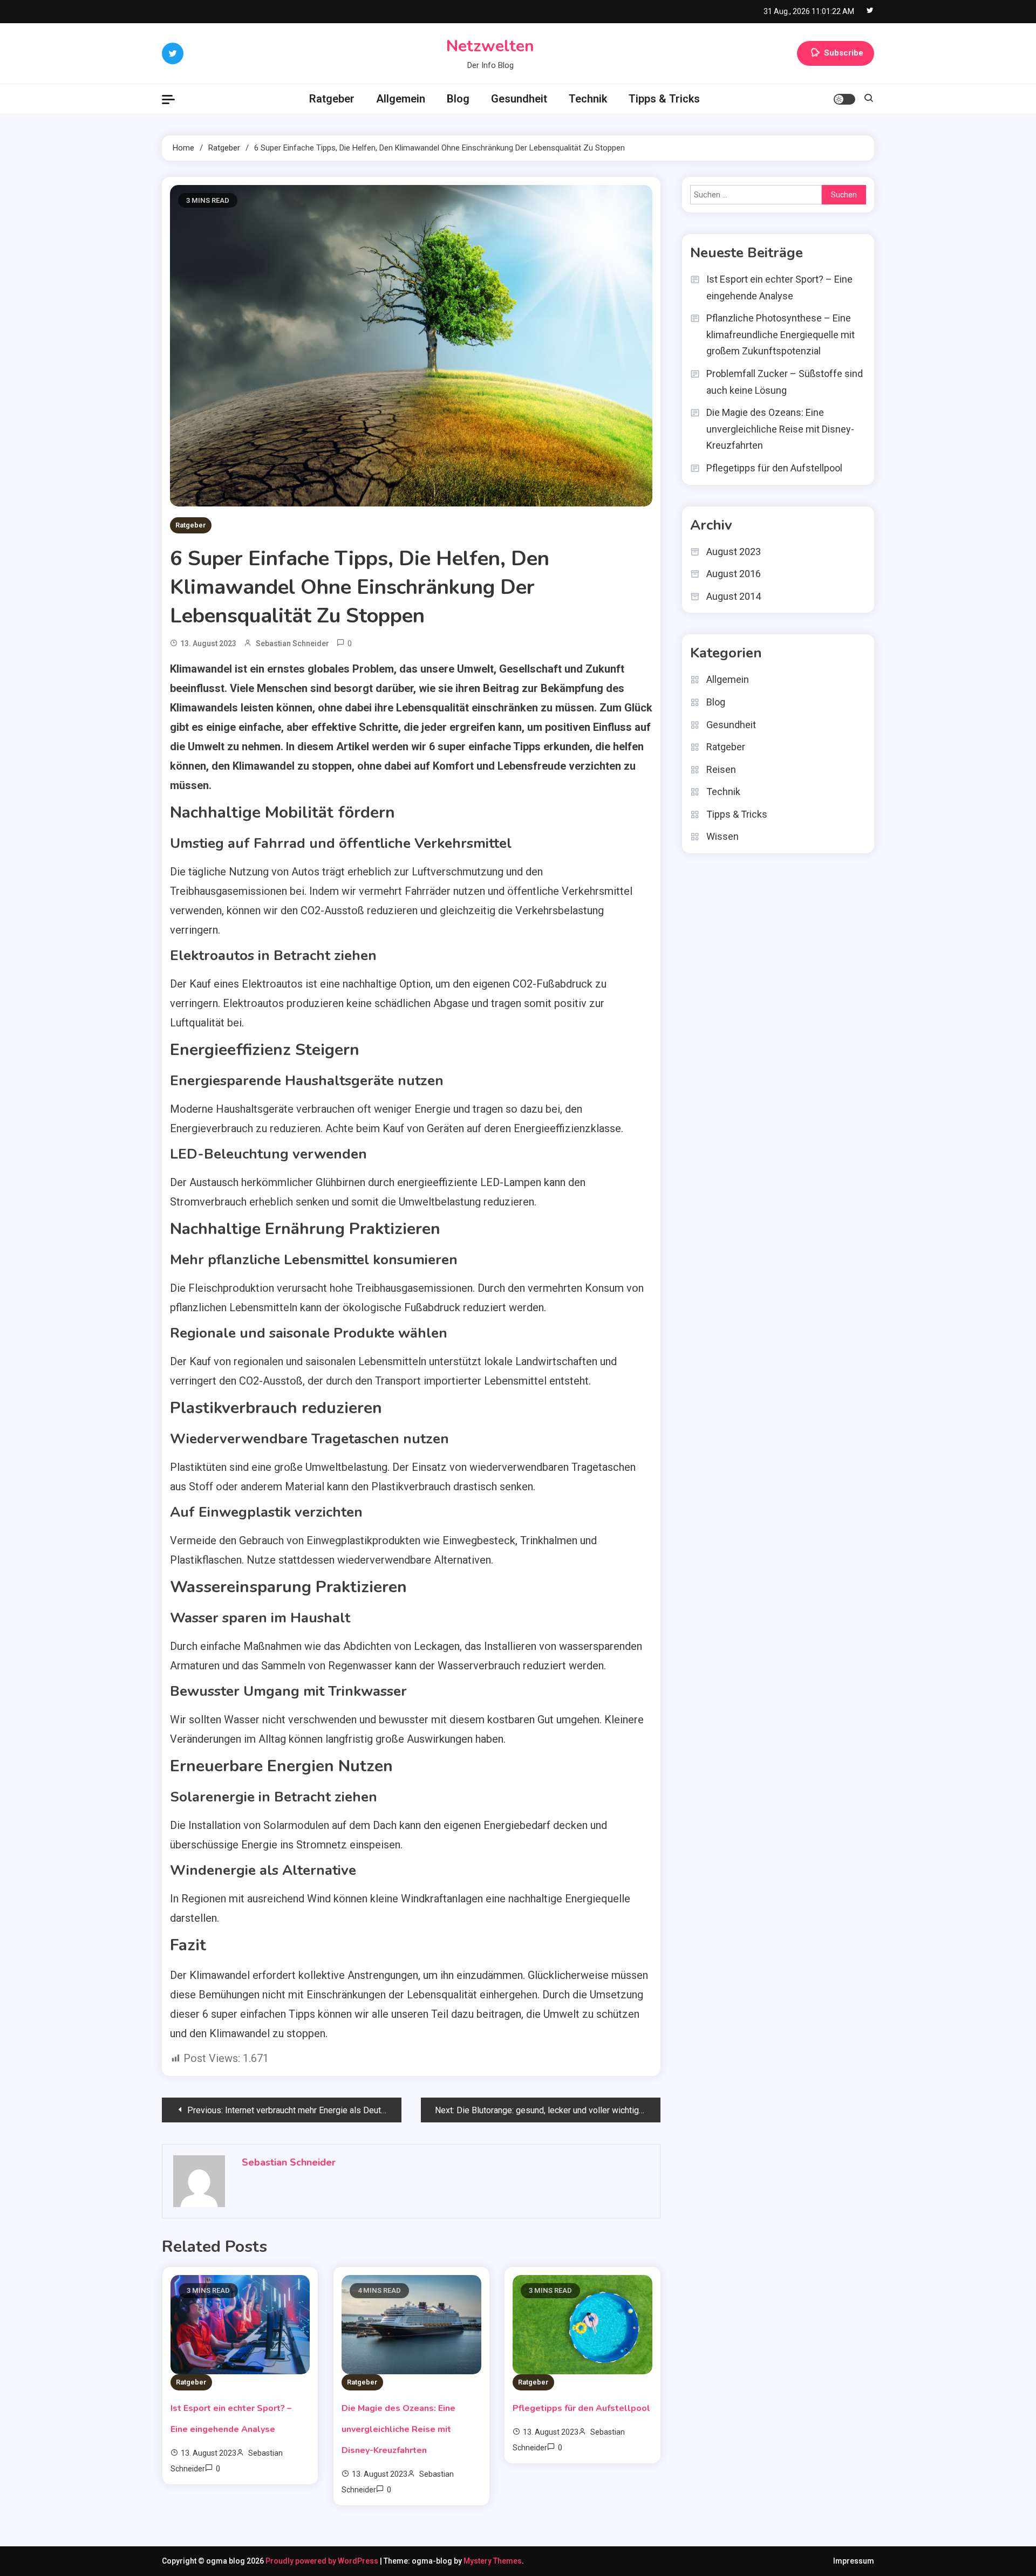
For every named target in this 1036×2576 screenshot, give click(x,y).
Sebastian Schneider (292, 643)
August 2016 (734, 574)
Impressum (854, 2561)
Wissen (723, 836)
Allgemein (401, 99)
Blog (458, 99)
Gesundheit (519, 99)
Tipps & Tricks (664, 99)
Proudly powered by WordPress (323, 2561)
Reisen (721, 769)
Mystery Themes (493, 2561)
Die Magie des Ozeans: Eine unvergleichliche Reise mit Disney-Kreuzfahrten (398, 2429)
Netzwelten (490, 46)
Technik (588, 99)
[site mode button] (844, 99)
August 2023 (734, 551)
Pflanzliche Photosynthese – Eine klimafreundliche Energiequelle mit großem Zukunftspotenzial (781, 334)
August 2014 (734, 596)
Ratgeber (332, 99)
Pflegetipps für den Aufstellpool (581, 2408)
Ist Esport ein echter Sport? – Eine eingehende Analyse (779, 287)
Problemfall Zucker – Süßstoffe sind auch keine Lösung (785, 382)
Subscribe (844, 53)
